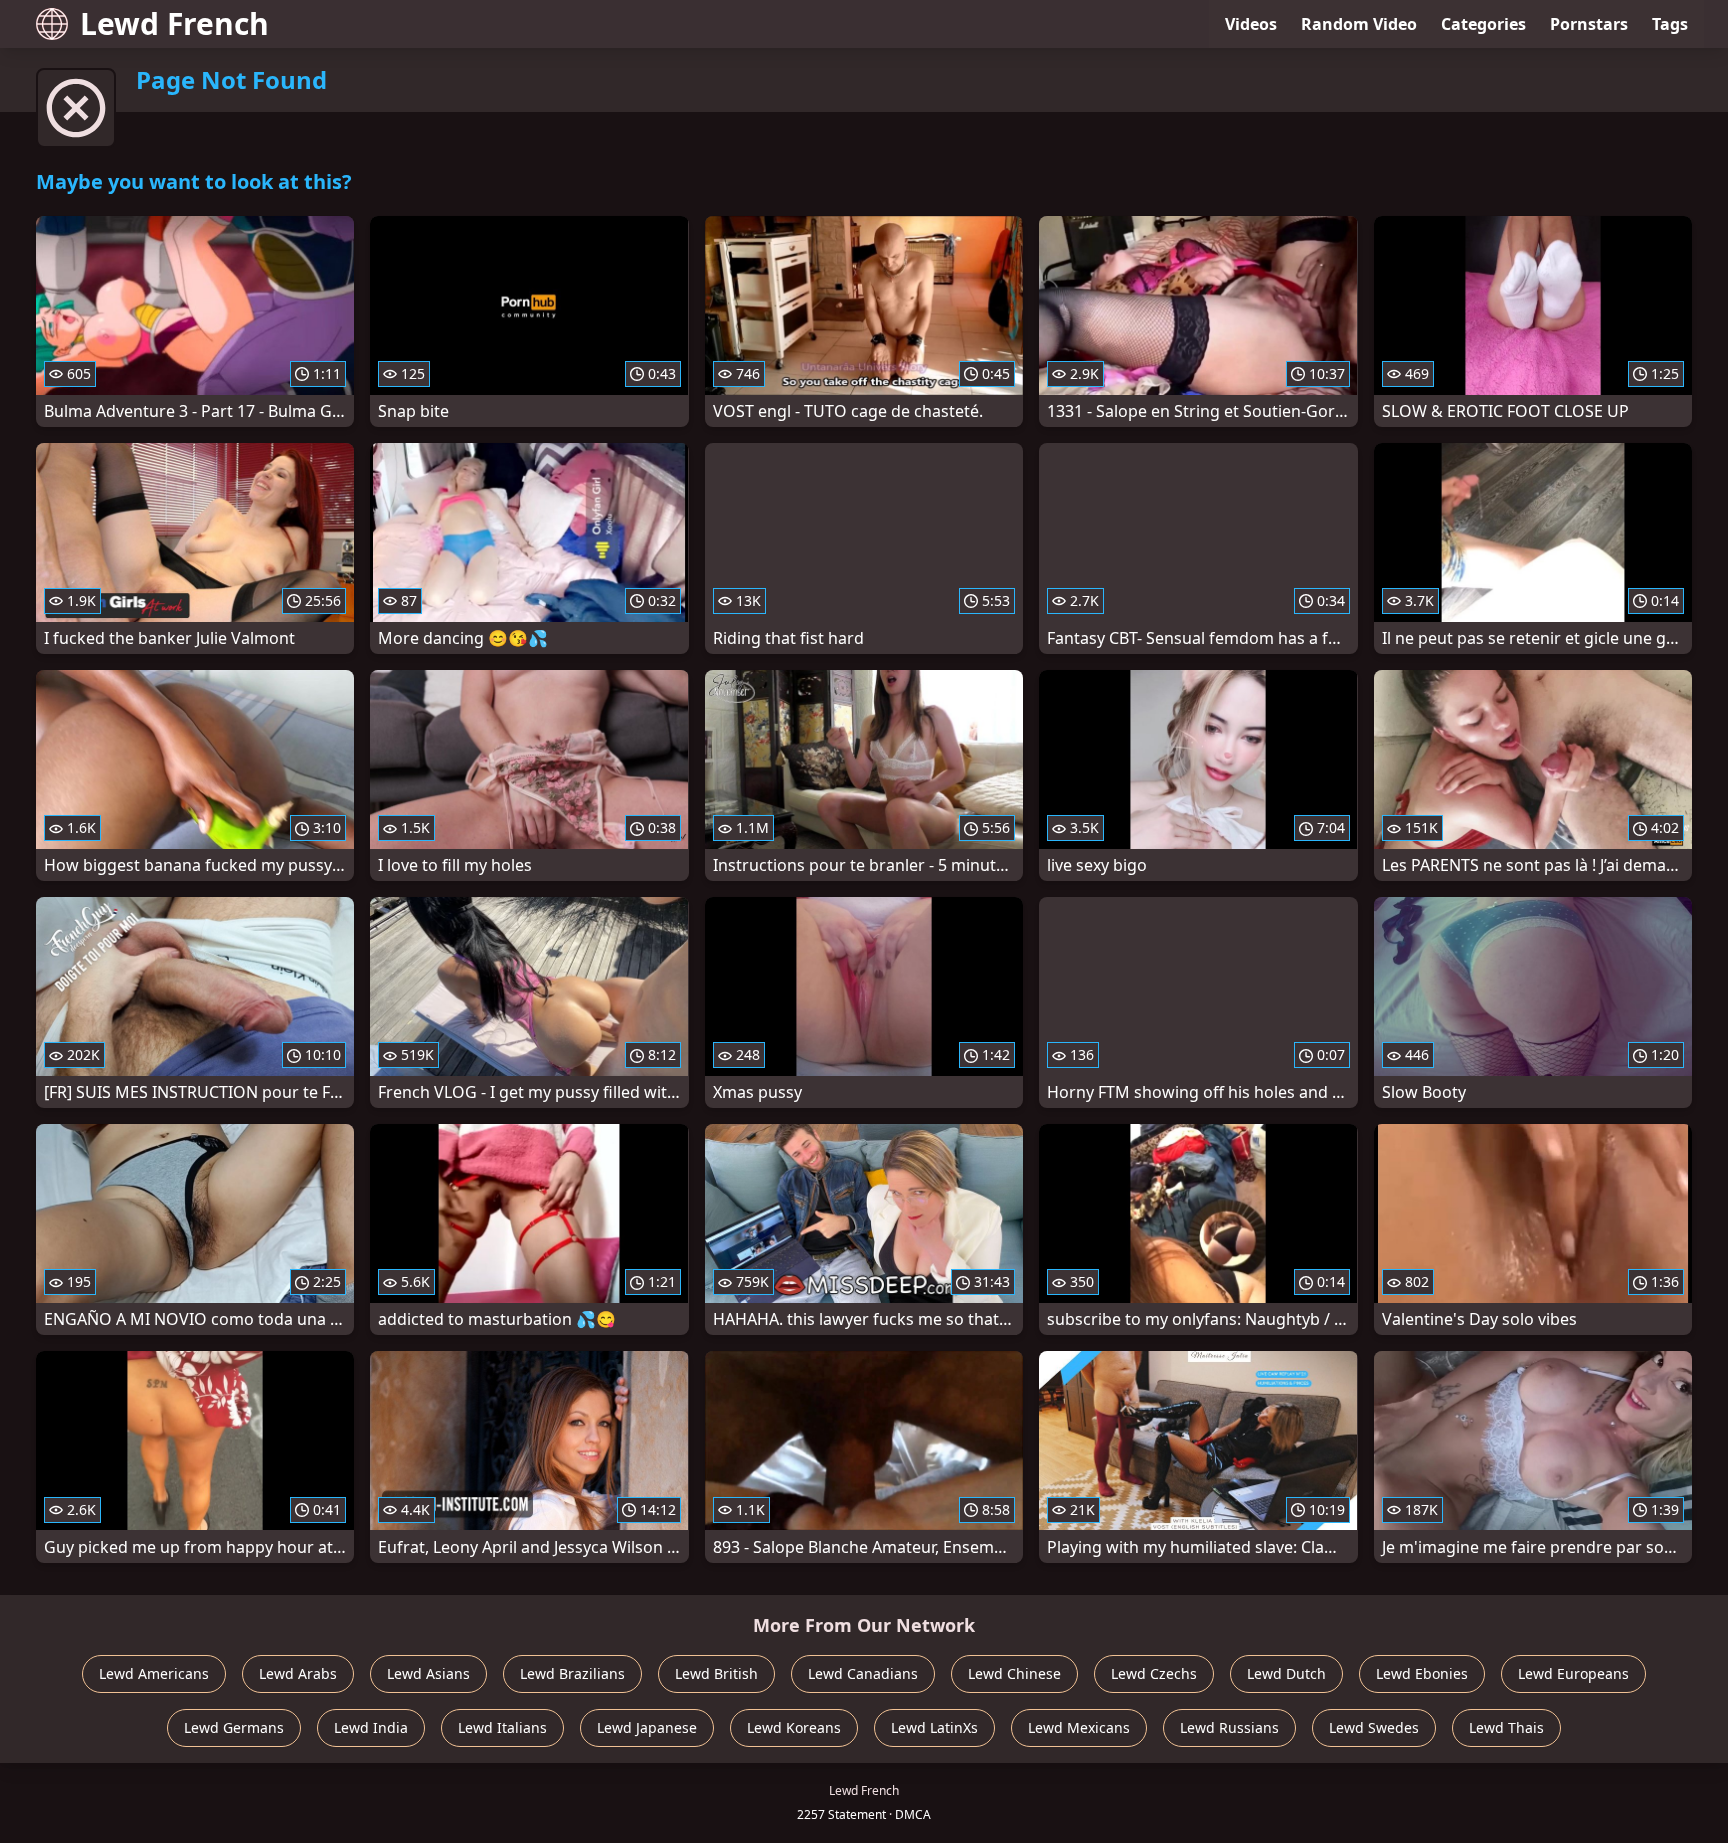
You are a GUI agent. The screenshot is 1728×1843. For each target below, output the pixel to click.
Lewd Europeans (1573, 1673)
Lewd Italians (502, 1727)
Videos (1251, 24)
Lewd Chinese (1014, 1673)
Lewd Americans (154, 1673)
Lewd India (371, 1727)
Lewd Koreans (794, 1727)
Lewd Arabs (298, 1673)
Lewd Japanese (647, 1727)
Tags (1670, 24)
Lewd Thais (1506, 1727)
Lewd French (174, 23)
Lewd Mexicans (1079, 1727)
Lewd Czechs (1154, 1673)
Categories (1483, 24)
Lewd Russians (1229, 1727)
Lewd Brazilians (572, 1673)
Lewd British (716, 1673)
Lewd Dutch (1286, 1673)
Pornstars (1589, 24)
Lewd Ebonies (1422, 1673)
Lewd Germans (234, 1727)
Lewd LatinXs (934, 1727)
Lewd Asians (428, 1673)
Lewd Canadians (863, 1673)
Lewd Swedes (1374, 1727)
